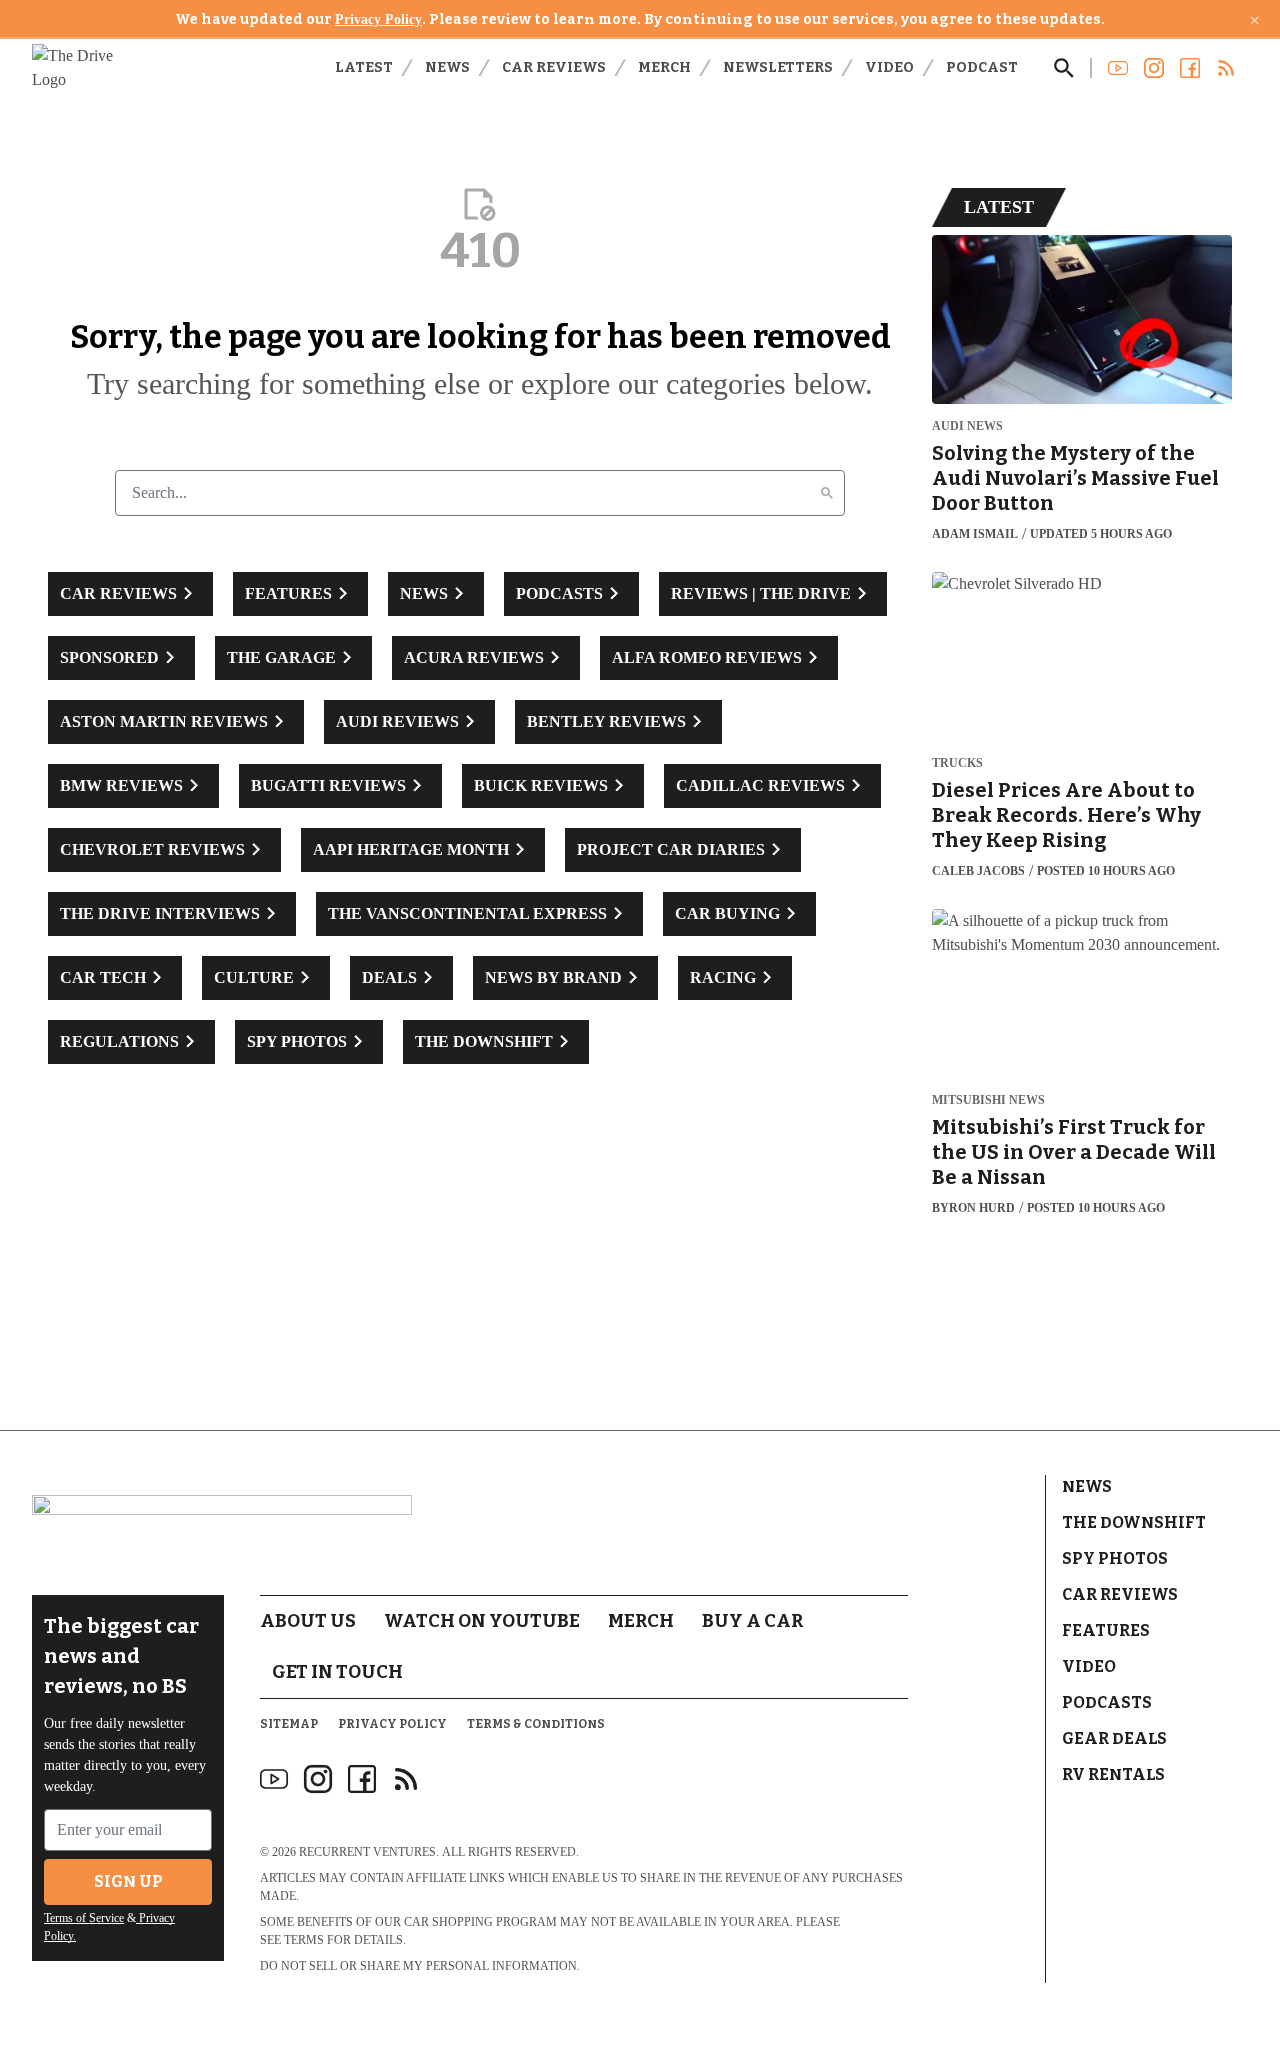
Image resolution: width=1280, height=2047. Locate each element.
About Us (308, 1621)
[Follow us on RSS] (1226, 68)
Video (889, 67)
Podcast (982, 67)
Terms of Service (84, 1918)
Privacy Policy (378, 19)
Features (1106, 1630)
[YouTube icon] (274, 1779)
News (447, 67)
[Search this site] (1064, 68)
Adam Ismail (975, 534)
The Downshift (1134, 1522)
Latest (364, 67)
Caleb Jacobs (978, 871)
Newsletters (778, 67)
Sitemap (289, 1724)
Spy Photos (1115, 1558)
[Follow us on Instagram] (1154, 68)
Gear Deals (1114, 1738)
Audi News (967, 426)
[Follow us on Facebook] (1190, 68)
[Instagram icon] (318, 1779)
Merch (664, 67)
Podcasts (1107, 1702)
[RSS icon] (406, 1779)
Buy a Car (752, 1621)
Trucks (957, 763)
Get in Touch (337, 1672)
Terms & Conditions (536, 1724)
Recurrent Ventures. (369, 1852)
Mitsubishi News (988, 1100)
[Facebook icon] (362, 1779)
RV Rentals (1113, 1774)
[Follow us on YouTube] (1118, 68)
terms (304, 1940)
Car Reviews (554, 67)
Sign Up (128, 1881)
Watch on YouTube (482, 1621)
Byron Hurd (973, 1208)
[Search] (827, 493)
